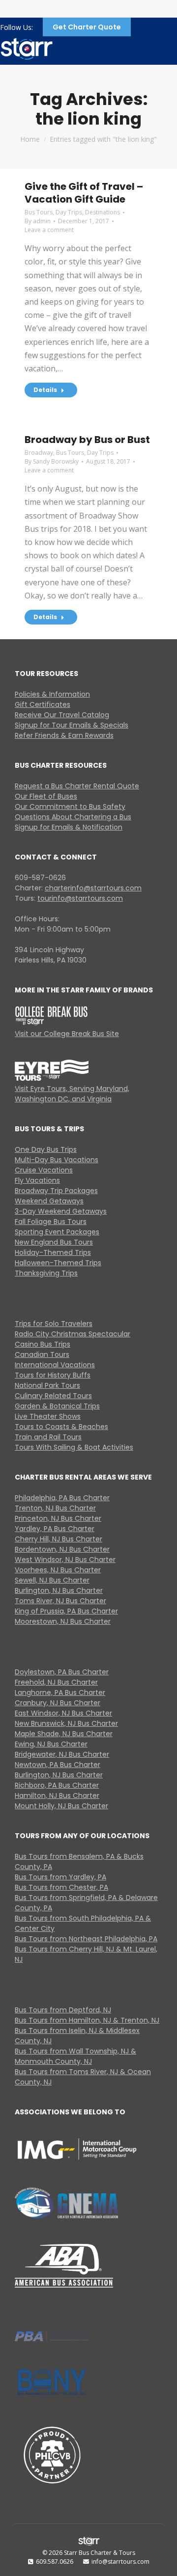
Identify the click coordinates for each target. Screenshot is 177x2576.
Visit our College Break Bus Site (67, 1034)
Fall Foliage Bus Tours (51, 1222)
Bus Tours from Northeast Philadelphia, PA (86, 1939)
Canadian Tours (42, 1354)
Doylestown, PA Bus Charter (62, 1672)
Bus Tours (39, 212)
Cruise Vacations (44, 1170)
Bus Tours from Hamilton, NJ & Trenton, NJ (87, 2020)
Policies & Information (52, 694)
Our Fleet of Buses (46, 796)
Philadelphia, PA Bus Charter (62, 1498)
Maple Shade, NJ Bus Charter (64, 1734)
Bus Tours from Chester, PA (61, 1887)
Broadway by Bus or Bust (87, 440)
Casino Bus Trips (43, 1344)
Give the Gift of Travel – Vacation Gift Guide (84, 193)
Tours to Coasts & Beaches (61, 1427)
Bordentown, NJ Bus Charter (62, 1549)
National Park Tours (47, 1385)
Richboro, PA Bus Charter (57, 1785)
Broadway (39, 453)
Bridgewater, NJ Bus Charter (62, 1754)
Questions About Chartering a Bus (73, 817)
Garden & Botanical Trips (57, 1406)
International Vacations (55, 1365)
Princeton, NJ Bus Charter (58, 1518)
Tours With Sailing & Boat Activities (74, 1447)
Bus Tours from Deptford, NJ (63, 2010)
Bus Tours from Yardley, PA (60, 1877)
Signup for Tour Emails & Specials (72, 725)
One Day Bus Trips (46, 1149)
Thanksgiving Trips (46, 1273)
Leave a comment (49, 230)
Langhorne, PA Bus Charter (60, 1692)
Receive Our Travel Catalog (62, 715)
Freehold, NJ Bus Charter (56, 1682)
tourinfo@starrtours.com (80, 898)
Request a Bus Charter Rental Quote (77, 786)
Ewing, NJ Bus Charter (51, 1744)
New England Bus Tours (54, 1242)
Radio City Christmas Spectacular (73, 1334)
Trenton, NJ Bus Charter (55, 1508)
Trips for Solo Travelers (54, 1324)
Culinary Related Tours (53, 1396)
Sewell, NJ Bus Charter (52, 1580)
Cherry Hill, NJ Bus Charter (59, 1539)
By (38, 221)
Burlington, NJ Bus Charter (59, 1590)
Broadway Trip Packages (56, 1191)
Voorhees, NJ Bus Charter (58, 1570)
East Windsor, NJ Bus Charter (63, 1713)
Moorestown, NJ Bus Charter (63, 1621)
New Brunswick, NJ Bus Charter (66, 1723)
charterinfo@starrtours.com (93, 888)
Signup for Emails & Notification (69, 827)
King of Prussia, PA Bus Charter (66, 1611)
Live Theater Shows (48, 1416)
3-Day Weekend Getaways (61, 1211)
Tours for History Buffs (53, 1375)
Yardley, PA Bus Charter (55, 1529)
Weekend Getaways (49, 1201)
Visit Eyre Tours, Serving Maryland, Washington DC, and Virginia (72, 1094)
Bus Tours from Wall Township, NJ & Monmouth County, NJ (75, 2056)
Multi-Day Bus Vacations (57, 1160)
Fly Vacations (37, 1180)
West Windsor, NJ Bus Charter (65, 1560)
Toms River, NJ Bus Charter (60, 1601)
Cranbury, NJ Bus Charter (58, 1703)
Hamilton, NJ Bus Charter (57, 1795)
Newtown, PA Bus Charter (58, 1765)
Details (45, 390)
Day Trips (69, 212)
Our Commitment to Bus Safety (70, 807)
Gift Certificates (43, 704)
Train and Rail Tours (48, 1437)
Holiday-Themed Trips (53, 1252)
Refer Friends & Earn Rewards (64, 735)
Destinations (103, 212)
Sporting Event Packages (57, 1232)
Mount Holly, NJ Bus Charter (61, 1806)
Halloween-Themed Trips (58, 1263)
